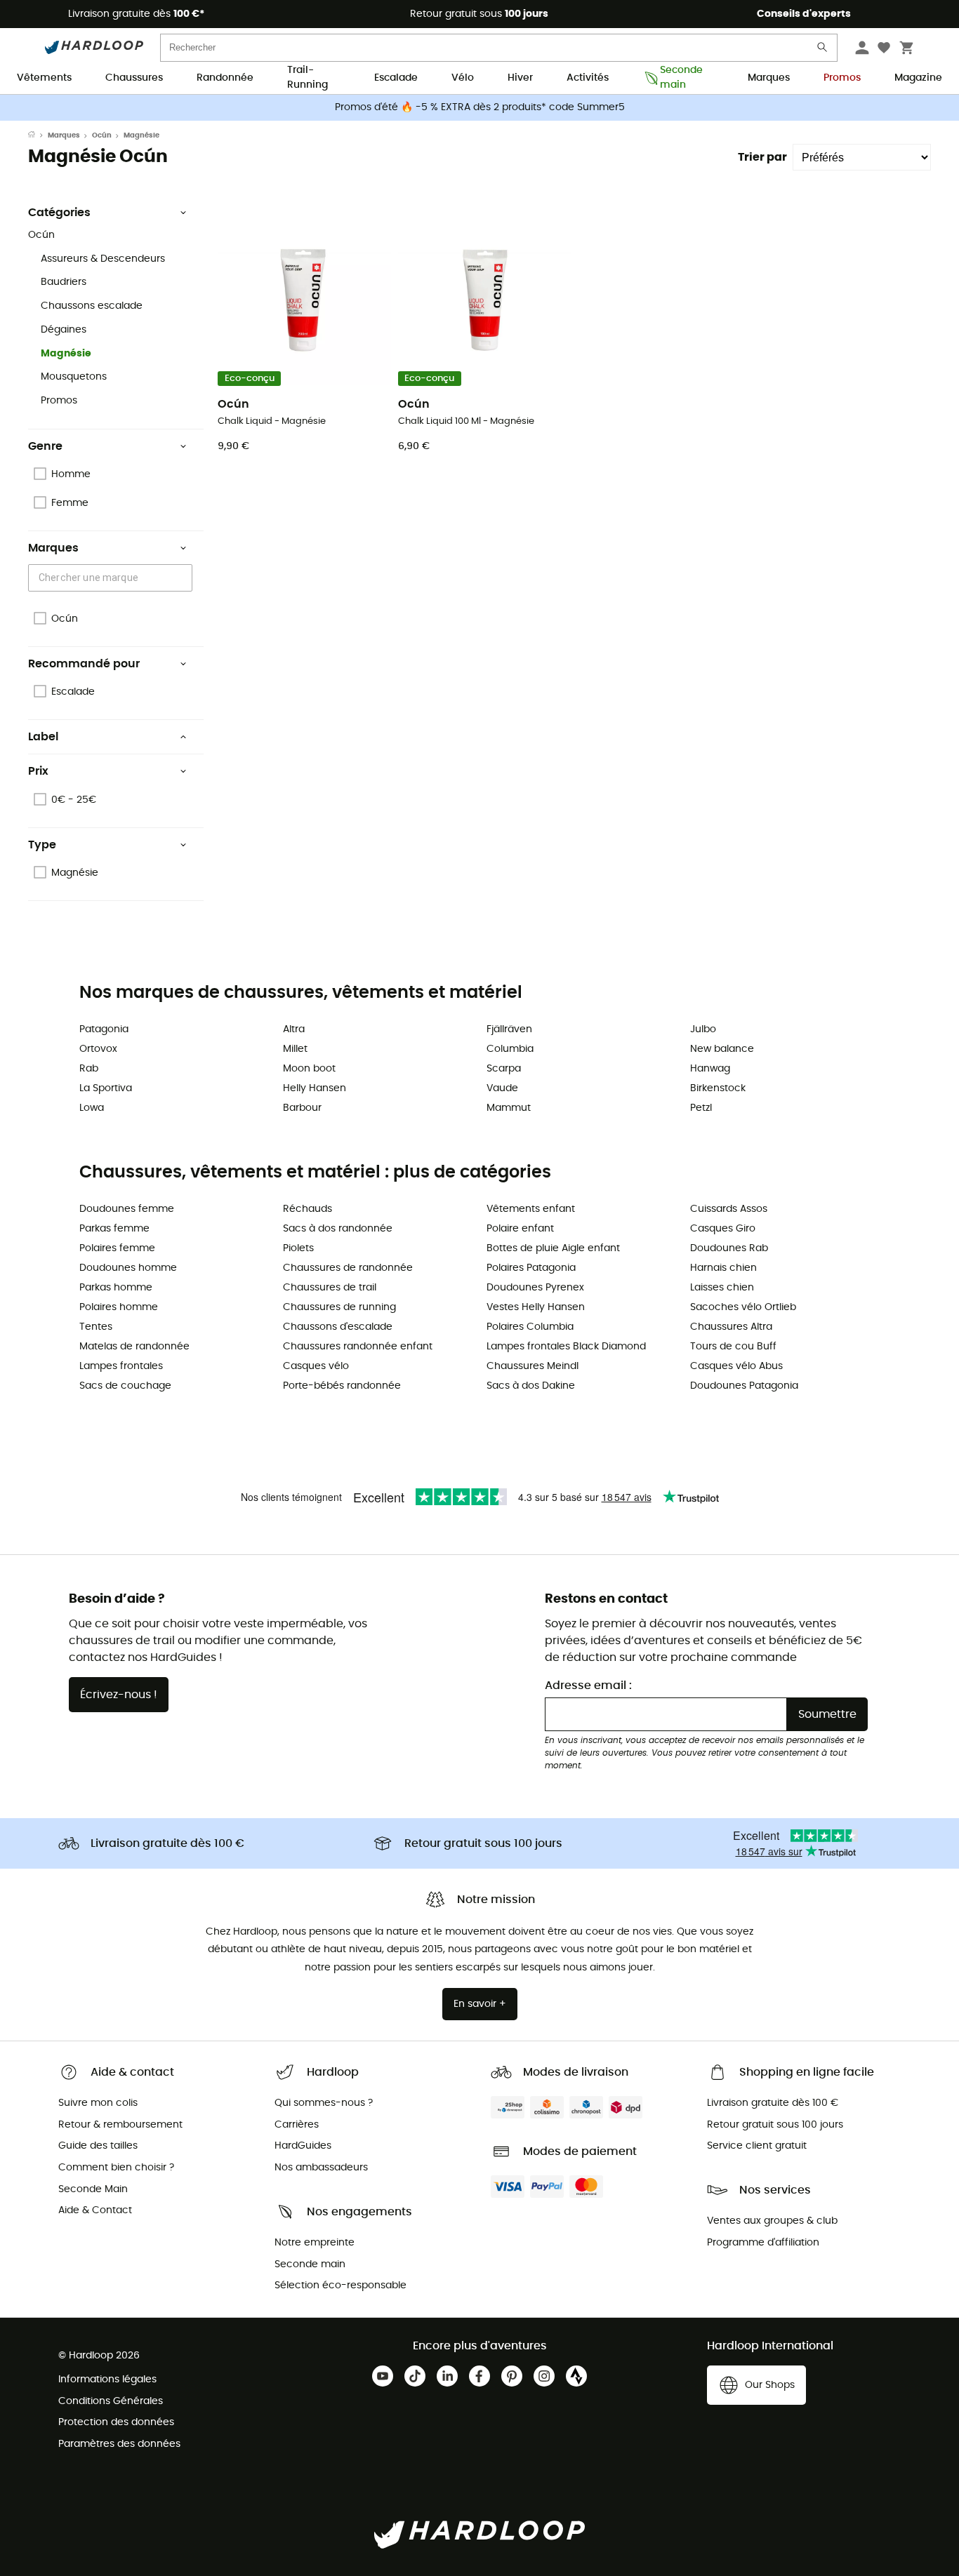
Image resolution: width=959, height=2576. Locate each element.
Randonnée (225, 78)
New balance (722, 1049)
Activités (588, 78)
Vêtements (44, 78)
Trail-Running (307, 79)
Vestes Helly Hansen (536, 1307)
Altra (294, 1029)
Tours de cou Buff (733, 1347)
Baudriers (64, 282)
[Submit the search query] (823, 50)
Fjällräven (509, 1029)
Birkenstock (718, 1088)
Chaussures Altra (731, 1327)
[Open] (185, 579)
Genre (45, 446)
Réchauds (307, 1209)
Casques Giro (723, 1229)
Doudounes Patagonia (744, 1386)
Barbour (302, 1108)
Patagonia (104, 1029)
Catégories (59, 213)
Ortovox (98, 1049)
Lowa (92, 1108)
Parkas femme (114, 1229)
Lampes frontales (121, 1366)
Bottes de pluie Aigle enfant (553, 1248)
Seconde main (681, 79)
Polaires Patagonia (531, 1268)
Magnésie (66, 354)
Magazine (918, 78)
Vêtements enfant (531, 1209)
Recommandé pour (84, 664)
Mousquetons (74, 377)
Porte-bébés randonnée (342, 1386)
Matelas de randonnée (134, 1347)
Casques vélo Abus (736, 1366)
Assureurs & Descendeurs (103, 259)
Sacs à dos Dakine (531, 1386)
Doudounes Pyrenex (535, 1288)
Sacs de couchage (125, 1386)
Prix (38, 771)
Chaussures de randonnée (348, 1268)
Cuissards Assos (729, 1209)
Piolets (298, 1248)
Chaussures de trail (330, 1288)
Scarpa (504, 1069)
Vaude (502, 1088)
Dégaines (64, 330)
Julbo (703, 1029)
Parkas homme (116, 1288)
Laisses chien (722, 1288)
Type (42, 845)
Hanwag (710, 1069)
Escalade (396, 78)
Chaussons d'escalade (338, 1327)
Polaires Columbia (530, 1327)
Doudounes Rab (729, 1248)
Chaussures (134, 78)
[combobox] (112, 578)
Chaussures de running (339, 1307)
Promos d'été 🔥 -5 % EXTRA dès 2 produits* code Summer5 (480, 107)
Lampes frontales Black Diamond (566, 1347)
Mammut (509, 1108)
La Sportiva (106, 1088)
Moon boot (309, 1069)
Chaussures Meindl (533, 1366)
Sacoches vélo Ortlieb (743, 1307)
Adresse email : (588, 1686)
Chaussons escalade (92, 306)
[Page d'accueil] (38, 135)
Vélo (463, 78)
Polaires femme (117, 1248)
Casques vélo (316, 1366)
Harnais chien (723, 1268)
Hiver (520, 78)
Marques (769, 78)
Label (43, 737)
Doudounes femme (127, 1209)
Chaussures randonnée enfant (358, 1347)
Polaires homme (119, 1307)
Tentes (96, 1327)
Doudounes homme (128, 1268)
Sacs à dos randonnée (338, 1229)
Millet (295, 1049)
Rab (89, 1069)
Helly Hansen (315, 1088)
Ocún (102, 135)
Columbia (510, 1049)
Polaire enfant (520, 1229)
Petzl (701, 1108)
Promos (842, 78)
